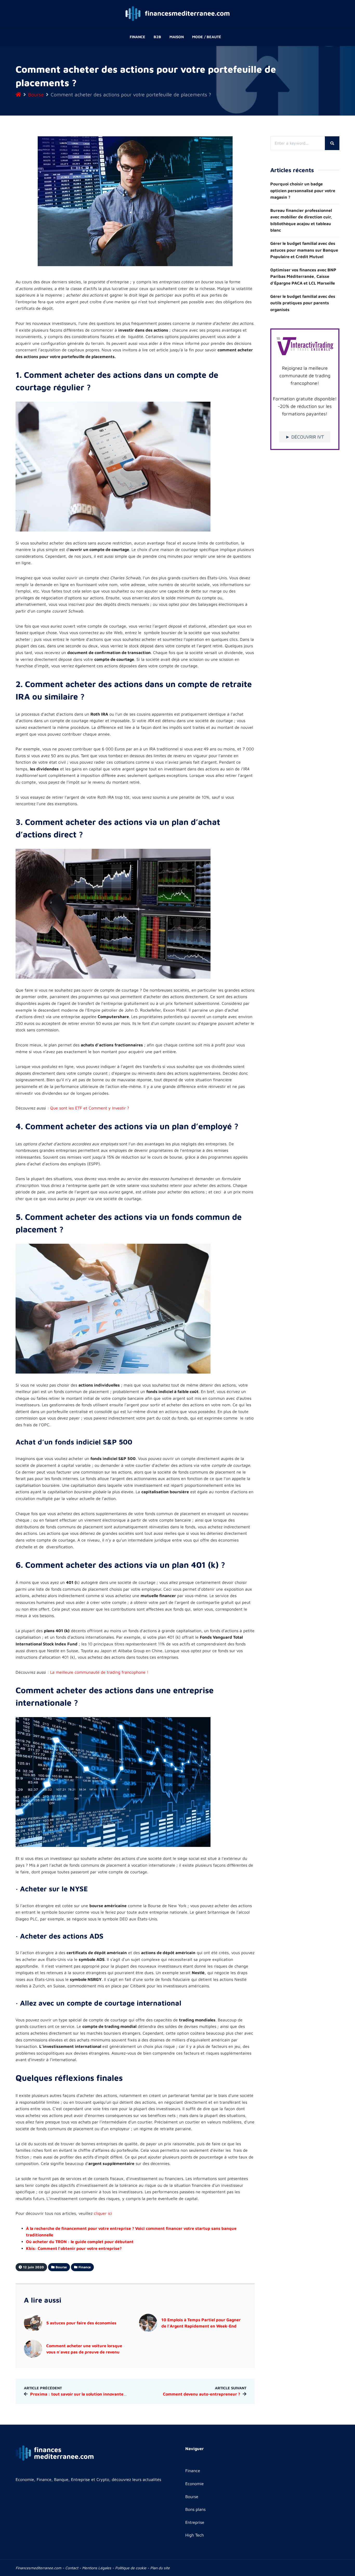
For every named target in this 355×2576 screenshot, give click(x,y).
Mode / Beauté (207, 37)
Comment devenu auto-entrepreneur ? (202, 2394)
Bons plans (195, 2509)
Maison (177, 37)
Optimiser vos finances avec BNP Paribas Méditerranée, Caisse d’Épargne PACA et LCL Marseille (303, 276)
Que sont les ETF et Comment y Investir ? (90, 1108)
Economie (195, 2484)
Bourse (36, 94)
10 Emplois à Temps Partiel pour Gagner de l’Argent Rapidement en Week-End (201, 2323)
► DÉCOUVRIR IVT (305, 437)
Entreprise (195, 2522)
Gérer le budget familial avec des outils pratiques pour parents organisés (303, 303)
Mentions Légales (97, 2568)
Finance (137, 37)
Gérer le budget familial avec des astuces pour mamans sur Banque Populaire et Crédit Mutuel (304, 250)
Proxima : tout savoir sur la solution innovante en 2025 (86, 2394)
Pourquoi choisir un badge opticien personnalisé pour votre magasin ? (303, 190)
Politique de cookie (131, 2568)
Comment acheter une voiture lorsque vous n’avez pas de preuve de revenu (84, 2349)
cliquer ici (103, 2213)
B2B (157, 37)
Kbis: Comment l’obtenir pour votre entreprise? (74, 2248)
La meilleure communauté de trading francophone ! (99, 1672)
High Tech (195, 2535)
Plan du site (160, 2568)
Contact (72, 2568)
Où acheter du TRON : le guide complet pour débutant (80, 2242)
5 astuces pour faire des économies (82, 2323)
